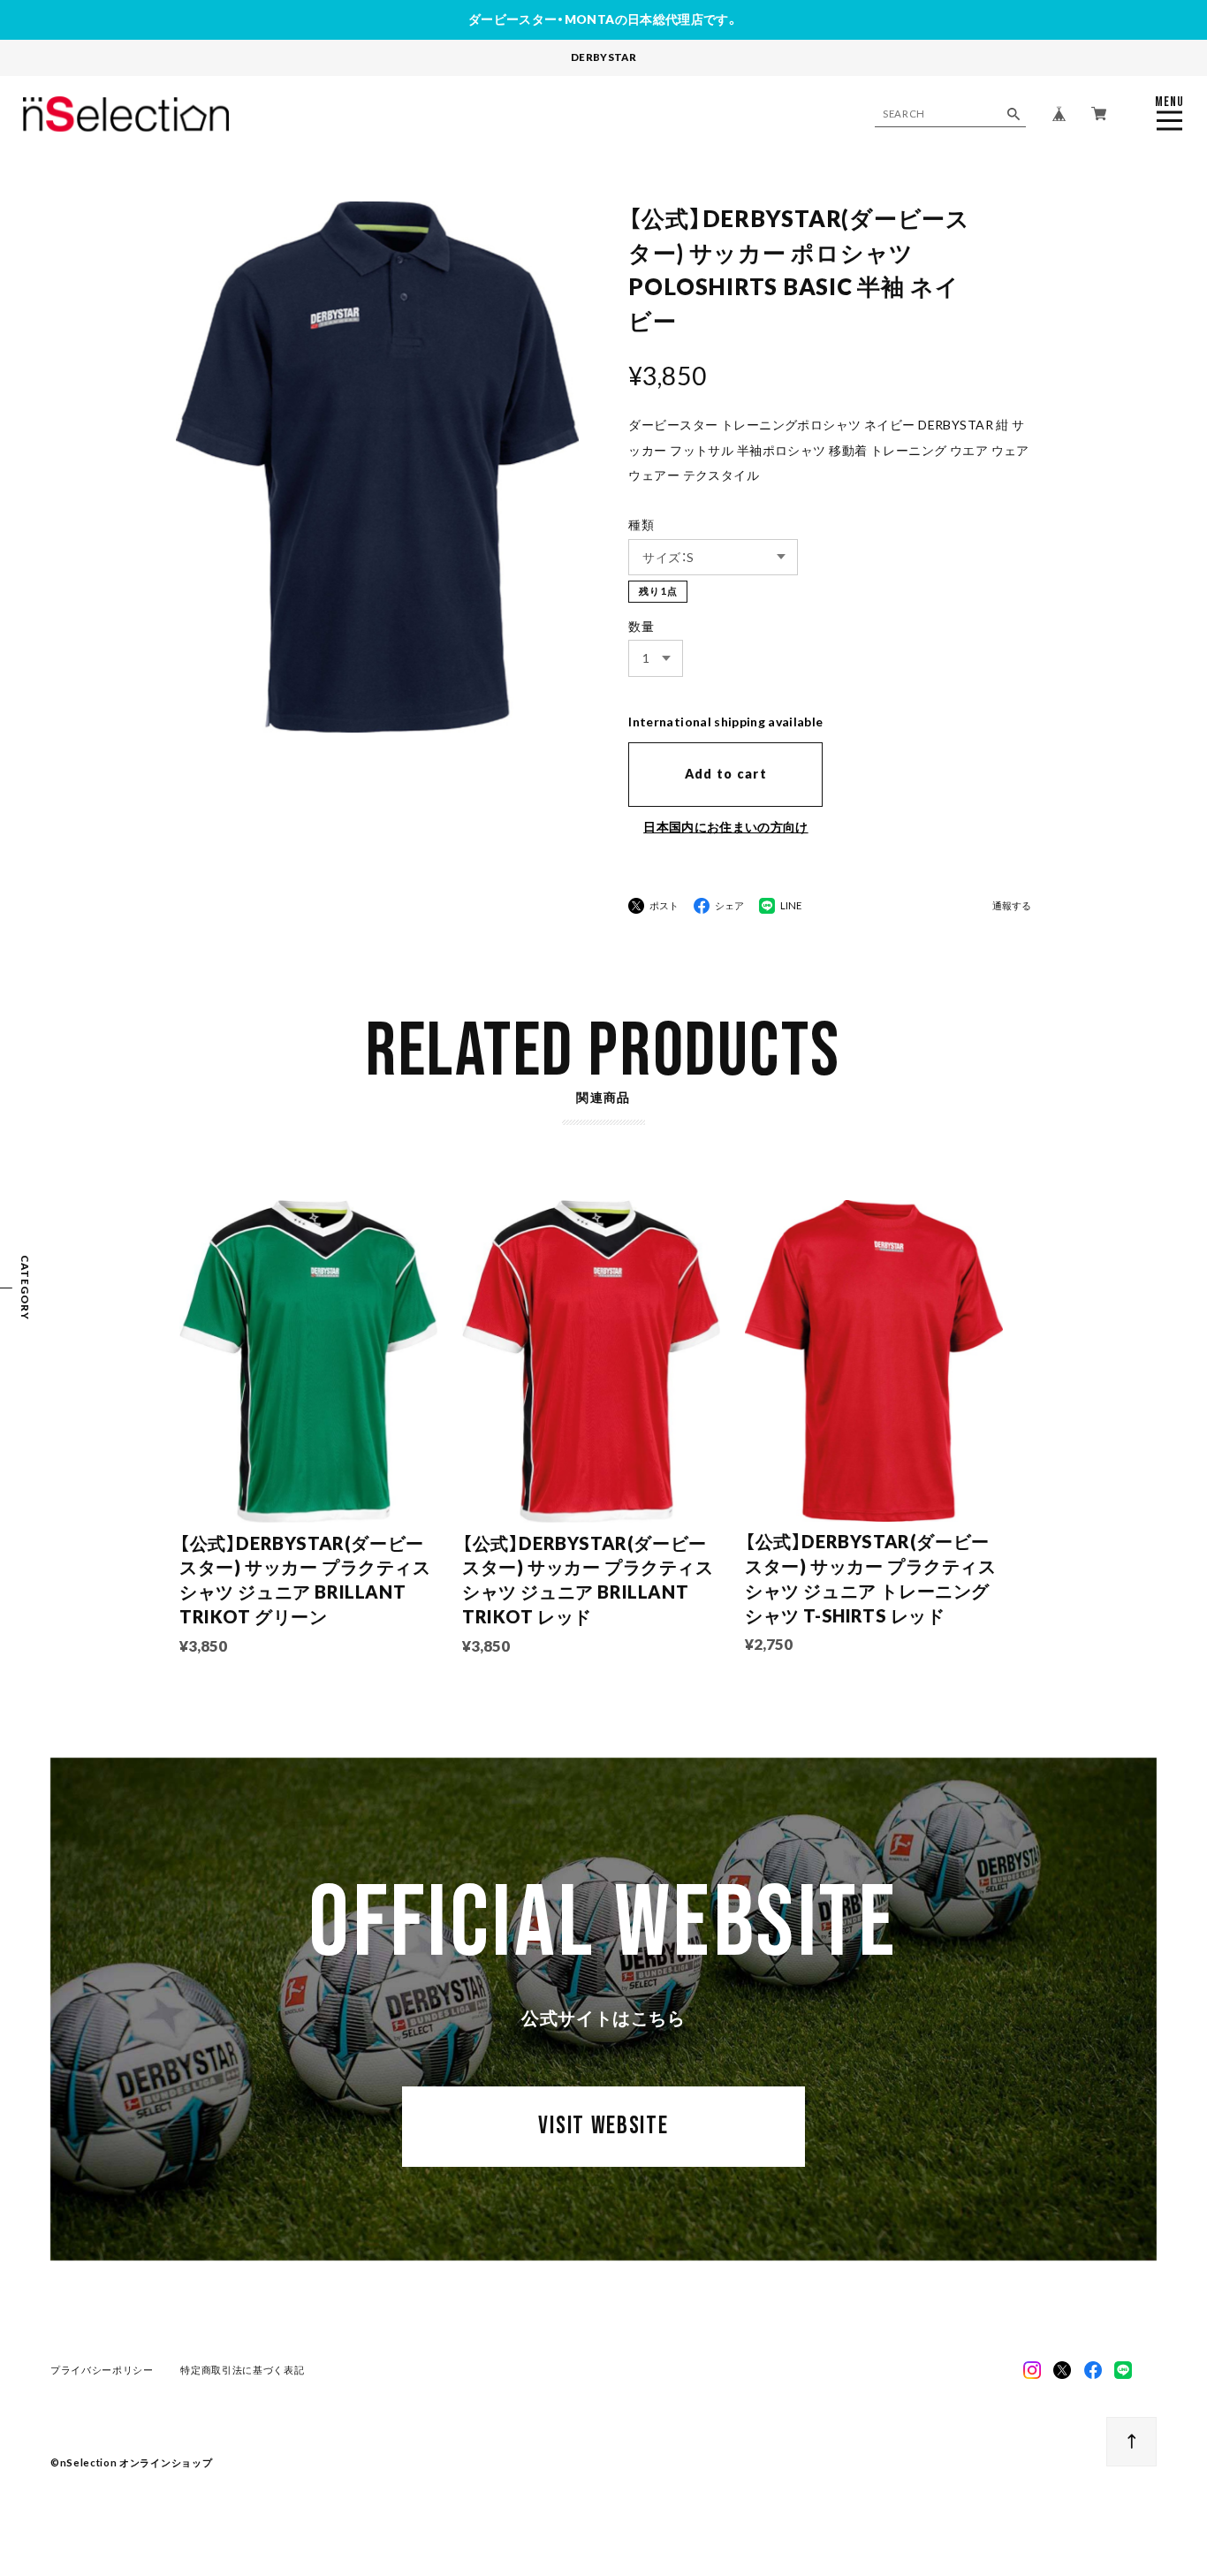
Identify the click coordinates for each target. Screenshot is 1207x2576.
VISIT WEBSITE (603, 2126)
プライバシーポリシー (102, 2370)
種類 (641, 524)
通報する (1012, 906)
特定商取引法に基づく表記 (242, 2370)
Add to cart (726, 774)
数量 (641, 626)
